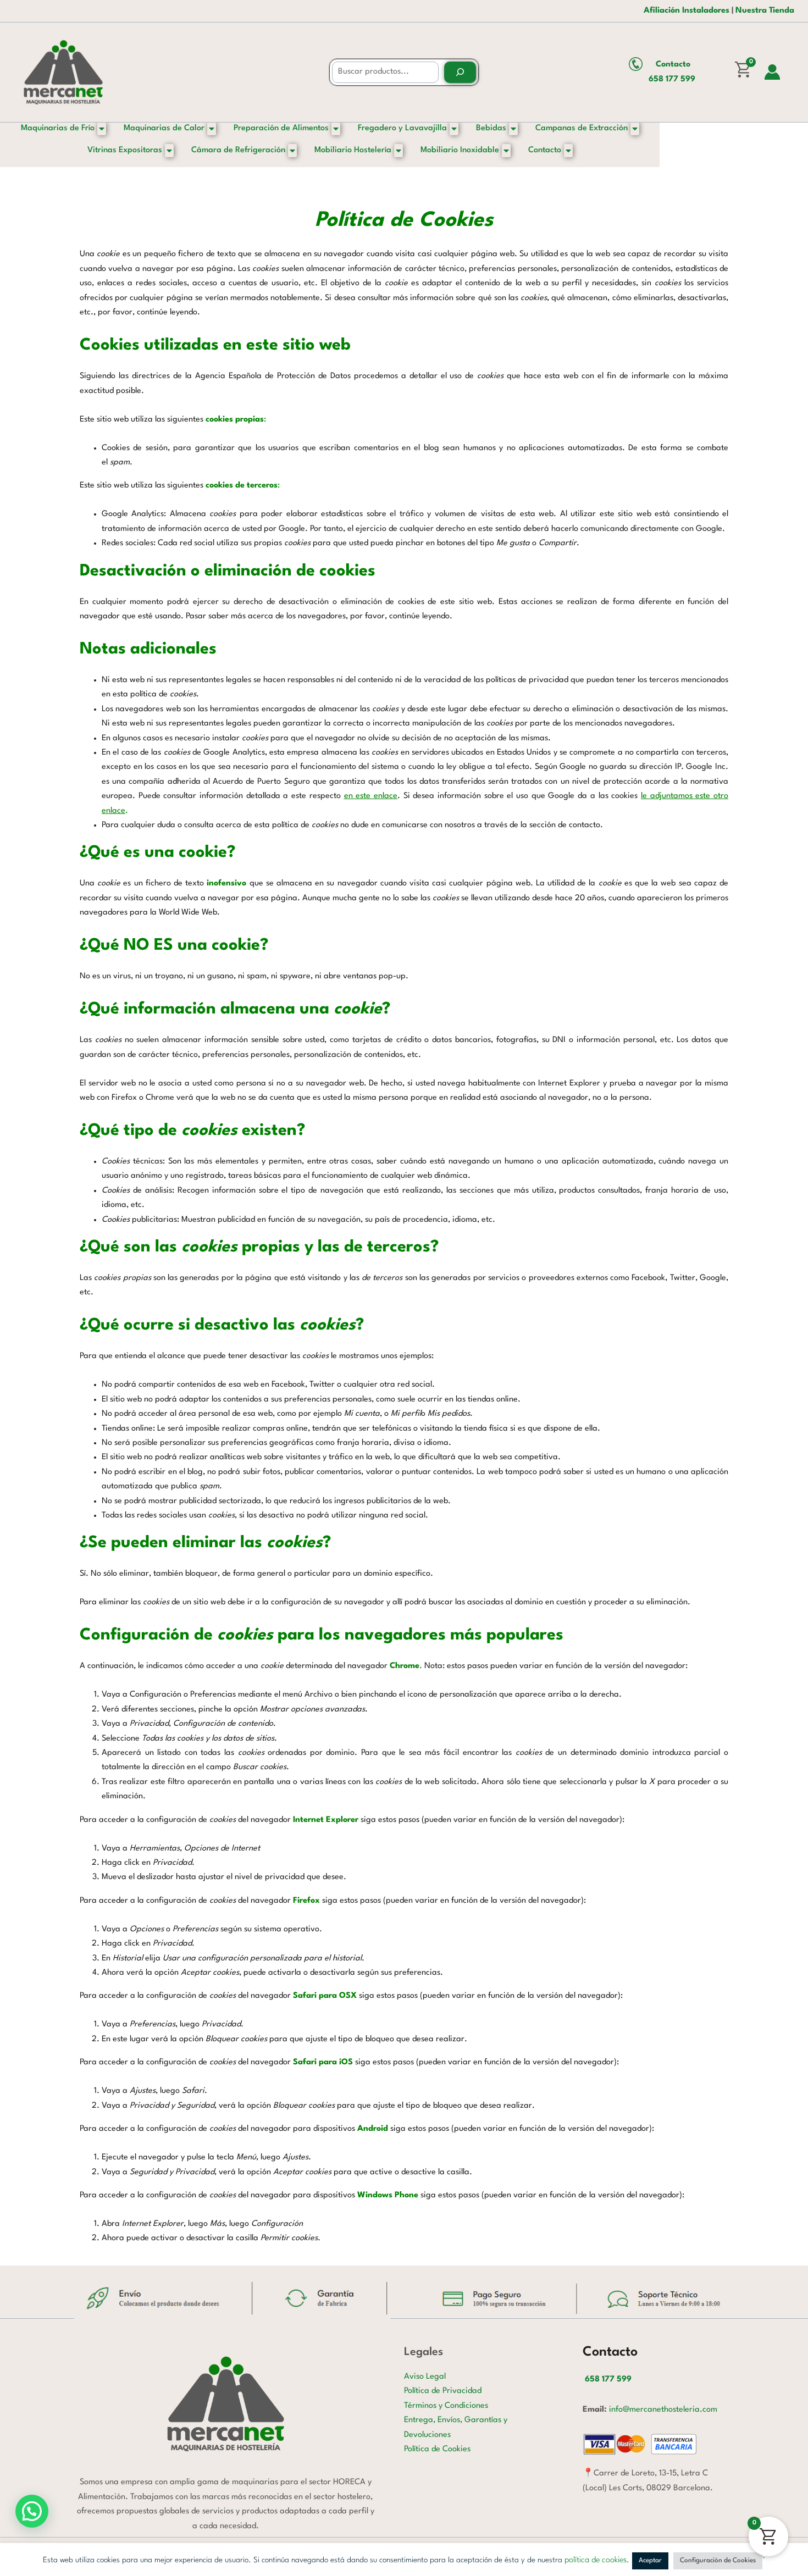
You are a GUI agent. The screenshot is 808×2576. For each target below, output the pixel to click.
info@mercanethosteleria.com (663, 2410)
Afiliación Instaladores (687, 11)
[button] (32, 2511)
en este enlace (371, 796)
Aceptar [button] (650, 2561)
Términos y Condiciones (446, 2406)
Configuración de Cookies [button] (718, 2561)
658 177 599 (672, 79)
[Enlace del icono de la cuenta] (772, 72)
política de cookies (596, 2560)
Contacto (673, 65)
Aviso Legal (425, 2377)
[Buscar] (460, 72)
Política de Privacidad (443, 2391)
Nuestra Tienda (765, 11)
